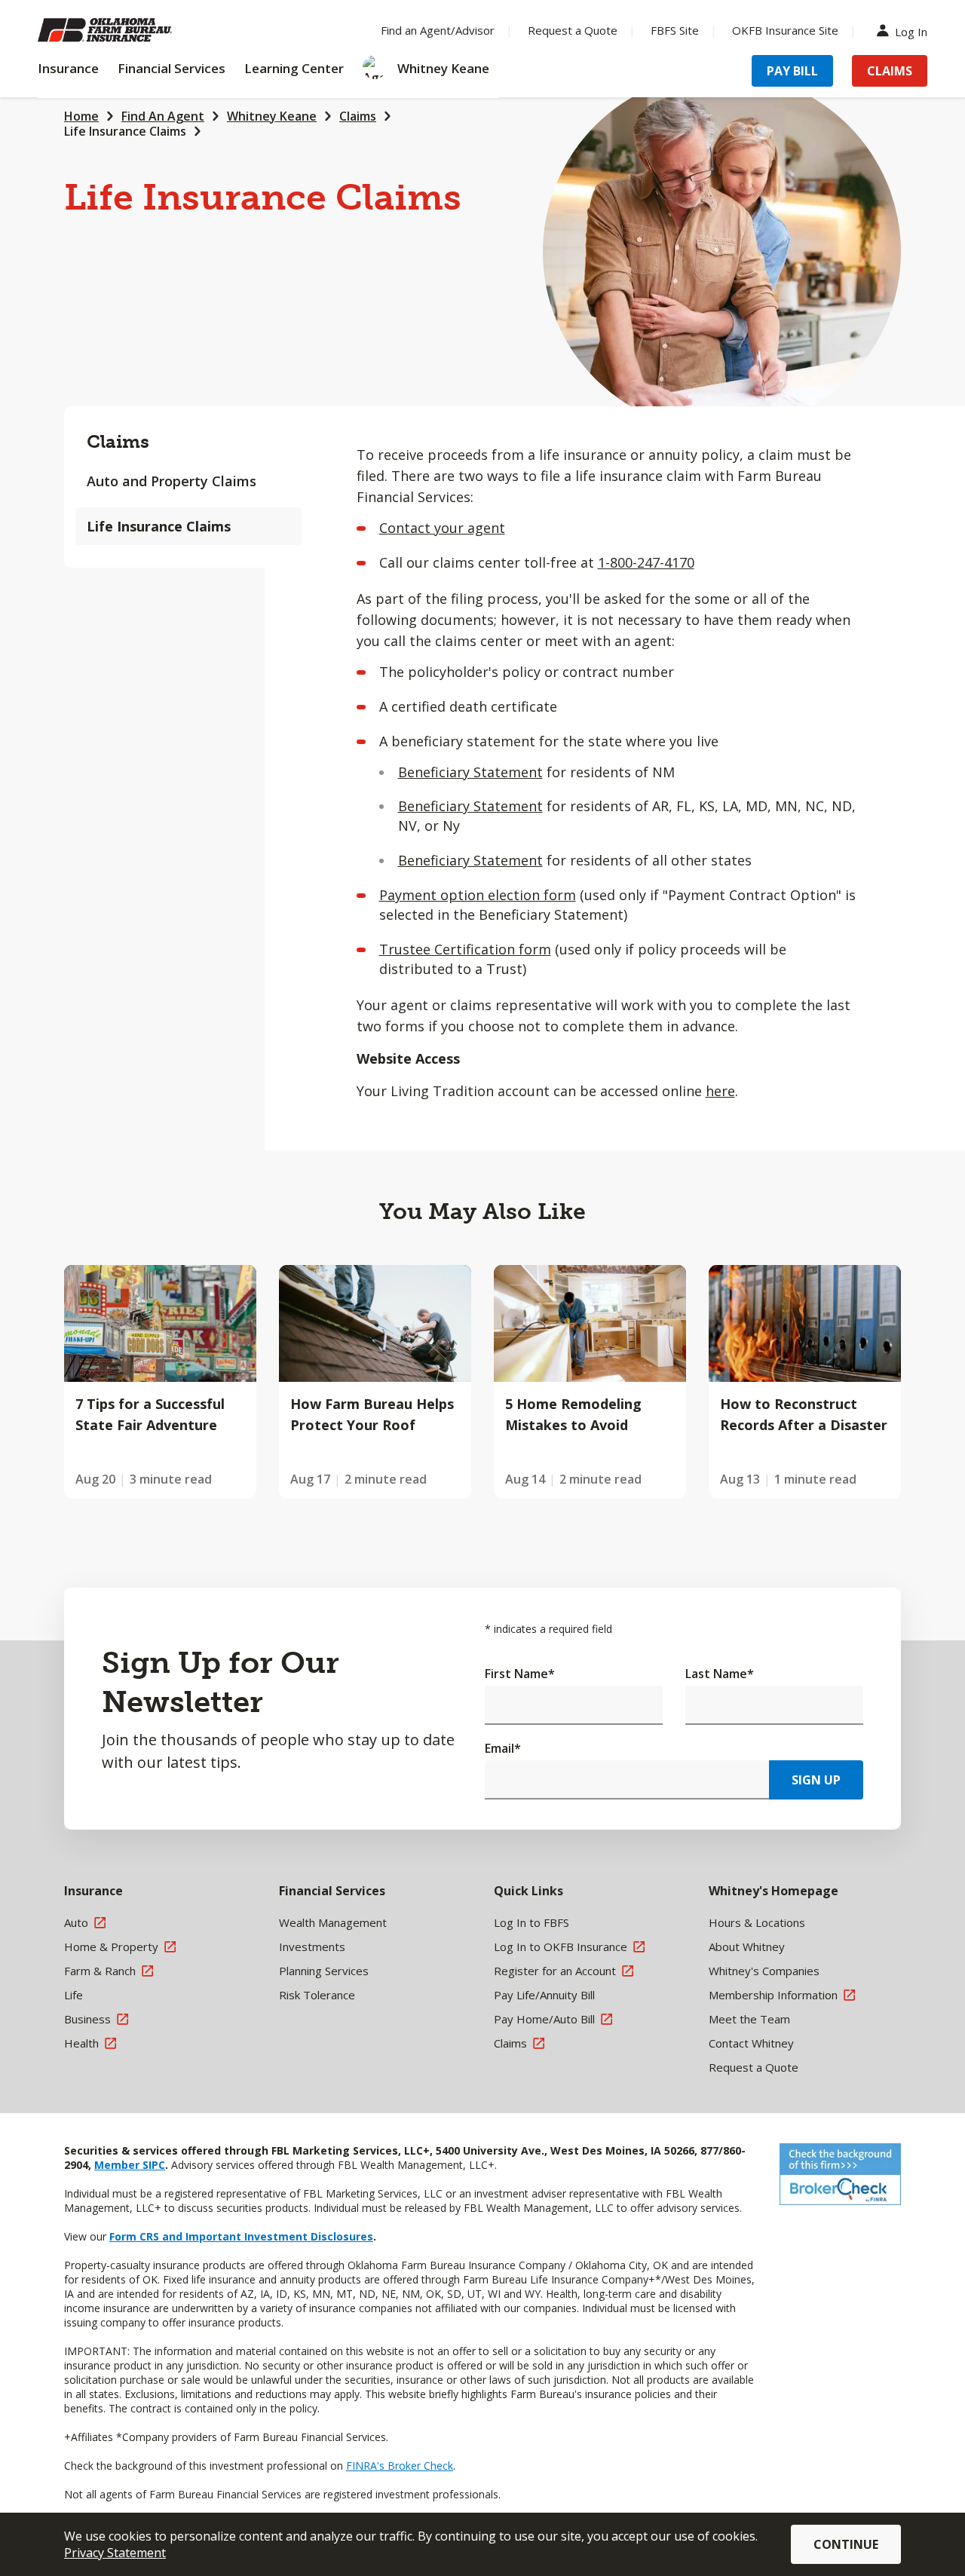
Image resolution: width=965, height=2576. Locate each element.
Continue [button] (846, 2544)
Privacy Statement (115, 2553)
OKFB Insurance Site (785, 30)
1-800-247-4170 (646, 562)
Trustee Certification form (465, 949)
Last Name (720, 1674)
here (720, 1091)
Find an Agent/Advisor (438, 30)
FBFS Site (675, 30)
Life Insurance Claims (125, 131)
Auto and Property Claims (172, 481)
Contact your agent (442, 528)
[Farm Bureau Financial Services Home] (136, 30)
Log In (911, 31)
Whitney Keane (272, 116)
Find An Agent (163, 116)
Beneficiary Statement (470, 772)
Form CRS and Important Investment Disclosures (241, 2236)
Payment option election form (478, 895)
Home (81, 116)
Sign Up (816, 1780)
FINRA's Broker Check (400, 2466)
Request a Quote (573, 30)
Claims (890, 71)
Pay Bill (792, 71)
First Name (520, 1674)
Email (503, 1748)
